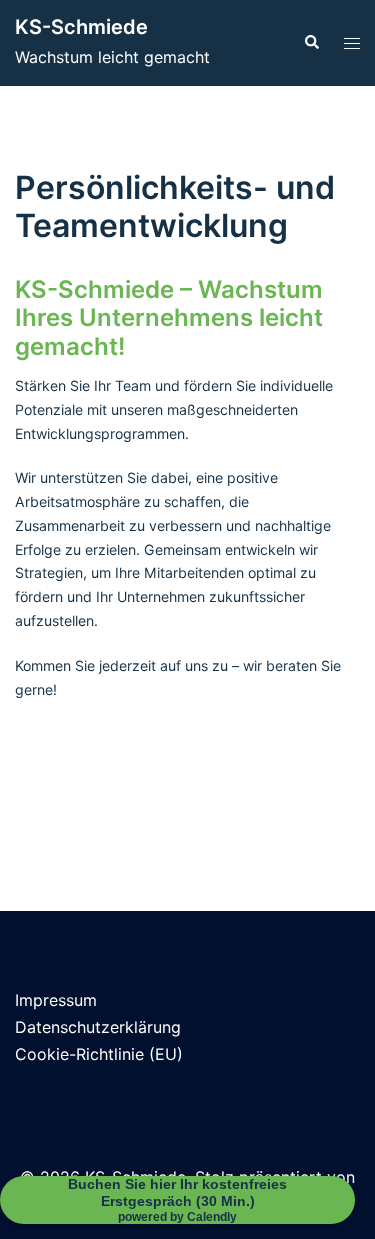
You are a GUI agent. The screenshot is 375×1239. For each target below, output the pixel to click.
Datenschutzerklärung (98, 1027)
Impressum (56, 1000)
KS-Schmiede (81, 27)
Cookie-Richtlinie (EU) (99, 1054)
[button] (311, 43)
